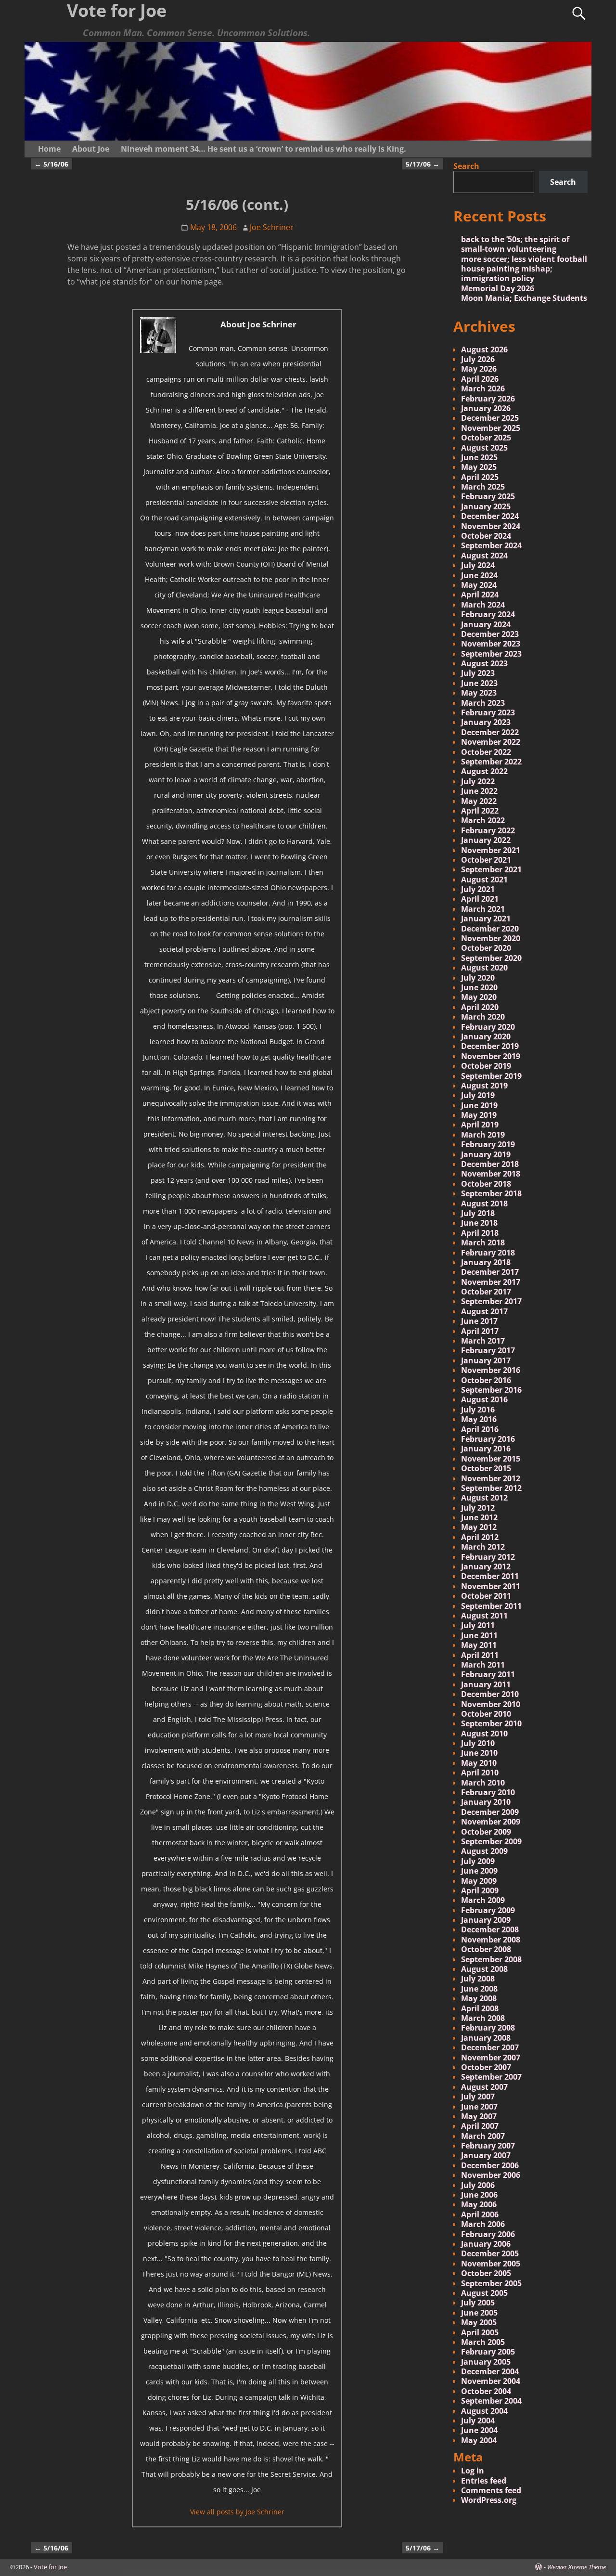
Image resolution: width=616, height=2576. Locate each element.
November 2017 (491, 1282)
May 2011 (479, 1645)
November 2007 (491, 2058)
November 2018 (491, 1174)
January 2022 (486, 840)
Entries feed (484, 2481)
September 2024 (491, 545)
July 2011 (478, 1625)
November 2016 (491, 1370)
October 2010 (486, 1714)
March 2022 (483, 820)
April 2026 (480, 379)
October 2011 (486, 1596)
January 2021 (486, 919)
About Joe (91, 149)
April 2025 (480, 477)
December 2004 (490, 2371)
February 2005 (488, 2352)
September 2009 (491, 1841)
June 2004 (479, 2430)
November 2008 (491, 1940)
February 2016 (488, 1439)
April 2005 (480, 2332)
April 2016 (480, 1429)
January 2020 (486, 1036)
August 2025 (484, 448)
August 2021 (484, 880)
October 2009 (486, 1832)
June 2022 (479, 791)
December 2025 (490, 418)
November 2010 (491, 1704)
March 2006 (483, 2224)
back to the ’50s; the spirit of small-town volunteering (515, 244)
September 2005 (491, 2283)
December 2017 (490, 1272)
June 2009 (479, 1871)
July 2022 (478, 781)
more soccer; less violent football (524, 259)
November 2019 (491, 1056)
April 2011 (480, 1655)
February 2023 (488, 712)
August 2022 (484, 771)
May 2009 (479, 1881)
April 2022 (480, 811)
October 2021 (486, 860)
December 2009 (490, 1812)
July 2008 (478, 1979)
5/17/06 (423, 164)
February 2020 (488, 1027)
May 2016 (479, 1419)
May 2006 (479, 2204)
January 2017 (486, 1360)
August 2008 (484, 1969)
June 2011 (479, 1635)
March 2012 (483, 1547)
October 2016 (486, 1380)
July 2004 (478, 2421)
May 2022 (479, 801)
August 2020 (484, 968)
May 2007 (479, 2116)
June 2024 (479, 575)
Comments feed (491, 2490)
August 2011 (484, 1616)
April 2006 (480, 2214)
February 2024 (488, 614)
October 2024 (486, 536)
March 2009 (483, 1900)
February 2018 (488, 1253)
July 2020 (478, 978)
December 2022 (490, 732)
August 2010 (484, 1734)
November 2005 (491, 2264)
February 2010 (488, 1792)
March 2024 (483, 605)
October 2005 (486, 2273)
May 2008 (479, 1998)
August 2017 (484, 1311)
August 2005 (484, 2293)
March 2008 (483, 2018)
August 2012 (484, 1498)
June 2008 (479, 1989)
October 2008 (486, 1949)
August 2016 (484, 1399)
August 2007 (484, 2087)
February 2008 (488, 2028)
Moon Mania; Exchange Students (524, 298)
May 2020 (479, 997)
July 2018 (478, 1213)
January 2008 (486, 2038)
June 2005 (479, 2313)
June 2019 (479, 1105)
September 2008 (491, 1959)
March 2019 (483, 1135)
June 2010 (479, 1753)
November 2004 (491, 2381)
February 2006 (488, 2234)
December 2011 (490, 1576)
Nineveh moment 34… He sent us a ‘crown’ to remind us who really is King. (263, 149)
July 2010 (478, 1743)
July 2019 (478, 1095)
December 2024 (490, 516)
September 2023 (491, 654)
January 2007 (486, 2155)
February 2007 (488, 2146)
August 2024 (484, 556)
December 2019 (490, 1046)
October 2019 (486, 1066)
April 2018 (480, 1233)
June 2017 (479, 1321)
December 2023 (490, 634)
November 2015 (491, 1459)
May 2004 (479, 2440)
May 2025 (479, 467)
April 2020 (480, 1007)
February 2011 (488, 1674)
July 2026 (478, 359)
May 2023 (479, 693)
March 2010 (483, 1783)
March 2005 (483, 2342)
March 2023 (483, 703)
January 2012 (486, 1566)
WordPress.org (489, 2500)
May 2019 (479, 1115)
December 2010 (490, 1694)
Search (466, 166)
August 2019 (484, 1086)
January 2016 (486, 1449)
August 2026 (484, 350)
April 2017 (480, 1331)
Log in (473, 2471)
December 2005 (490, 2253)
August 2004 (484, 2411)
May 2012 (479, 1527)
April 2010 (480, 1773)
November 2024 (491, 526)
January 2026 (486, 408)
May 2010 (479, 1763)
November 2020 (491, 938)
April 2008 (480, 2008)
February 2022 (488, 830)
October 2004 (486, 2391)
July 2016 (478, 1410)
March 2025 (483, 487)
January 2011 (486, 1684)
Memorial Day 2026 (498, 288)
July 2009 (478, 1861)
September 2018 (491, 1193)
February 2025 (488, 496)
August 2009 (484, 1851)
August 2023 (484, 663)
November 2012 (491, 1478)
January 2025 (486, 506)
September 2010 (491, 1723)
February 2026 (488, 399)
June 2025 (479, 457)
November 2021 (491, 850)
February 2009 (488, 1910)
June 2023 (479, 683)
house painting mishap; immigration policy (507, 273)
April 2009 (480, 1890)
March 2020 (483, 1017)
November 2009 (491, 1822)
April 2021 (480, 899)
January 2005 (486, 2362)
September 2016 (491, 1390)
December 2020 (490, 929)
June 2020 (479, 987)
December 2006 (490, 2165)
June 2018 (479, 1223)
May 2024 (479, 585)
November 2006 (491, 2175)
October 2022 (486, 752)
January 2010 (486, 1802)
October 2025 (486, 438)
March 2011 (483, 1665)
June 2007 (479, 2107)
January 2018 (486, 1262)
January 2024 (486, 624)
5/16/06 (51, 164)
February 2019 (488, 1144)
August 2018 (484, 1204)
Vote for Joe (50, 2567)
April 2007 (480, 2126)
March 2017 (483, 1341)
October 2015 (486, 1468)
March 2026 (483, 388)
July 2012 (478, 1508)
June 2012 (479, 1517)
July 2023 (478, 673)
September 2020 (491, 958)
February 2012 (488, 1557)
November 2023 (491, 644)
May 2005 (479, 2322)
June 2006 (479, 2195)
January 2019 (486, 1154)
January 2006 (486, 2244)
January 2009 (486, 1920)
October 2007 (486, 2067)
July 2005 (478, 2303)
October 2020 (486, 948)
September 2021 (491, 869)
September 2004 (491, 2401)
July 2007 (478, 2097)
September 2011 (491, 1606)
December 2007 (490, 2047)
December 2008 (490, 1929)
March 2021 (483, 909)
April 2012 (480, 1537)
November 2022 (491, 742)
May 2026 (479, 369)
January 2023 (486, 722)
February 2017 (488, 1350)
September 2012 (491, 1488)
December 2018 (490, 1164)
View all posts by (237, 2512)
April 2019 (480, 1125)
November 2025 (491, 428)
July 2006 (478, 2185)
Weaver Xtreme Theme (577, 2567)
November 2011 (491, 1586)
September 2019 (491, 1076)
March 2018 (483, 1243)
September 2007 (491, 2077)
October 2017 (486, 1292)
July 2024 (478, 565)
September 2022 (491, 762)
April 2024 (480, 595)
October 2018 (486, 1184)
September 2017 (491, 1301)
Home (49, 149)
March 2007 (483, 2136)
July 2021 (478, 889)
